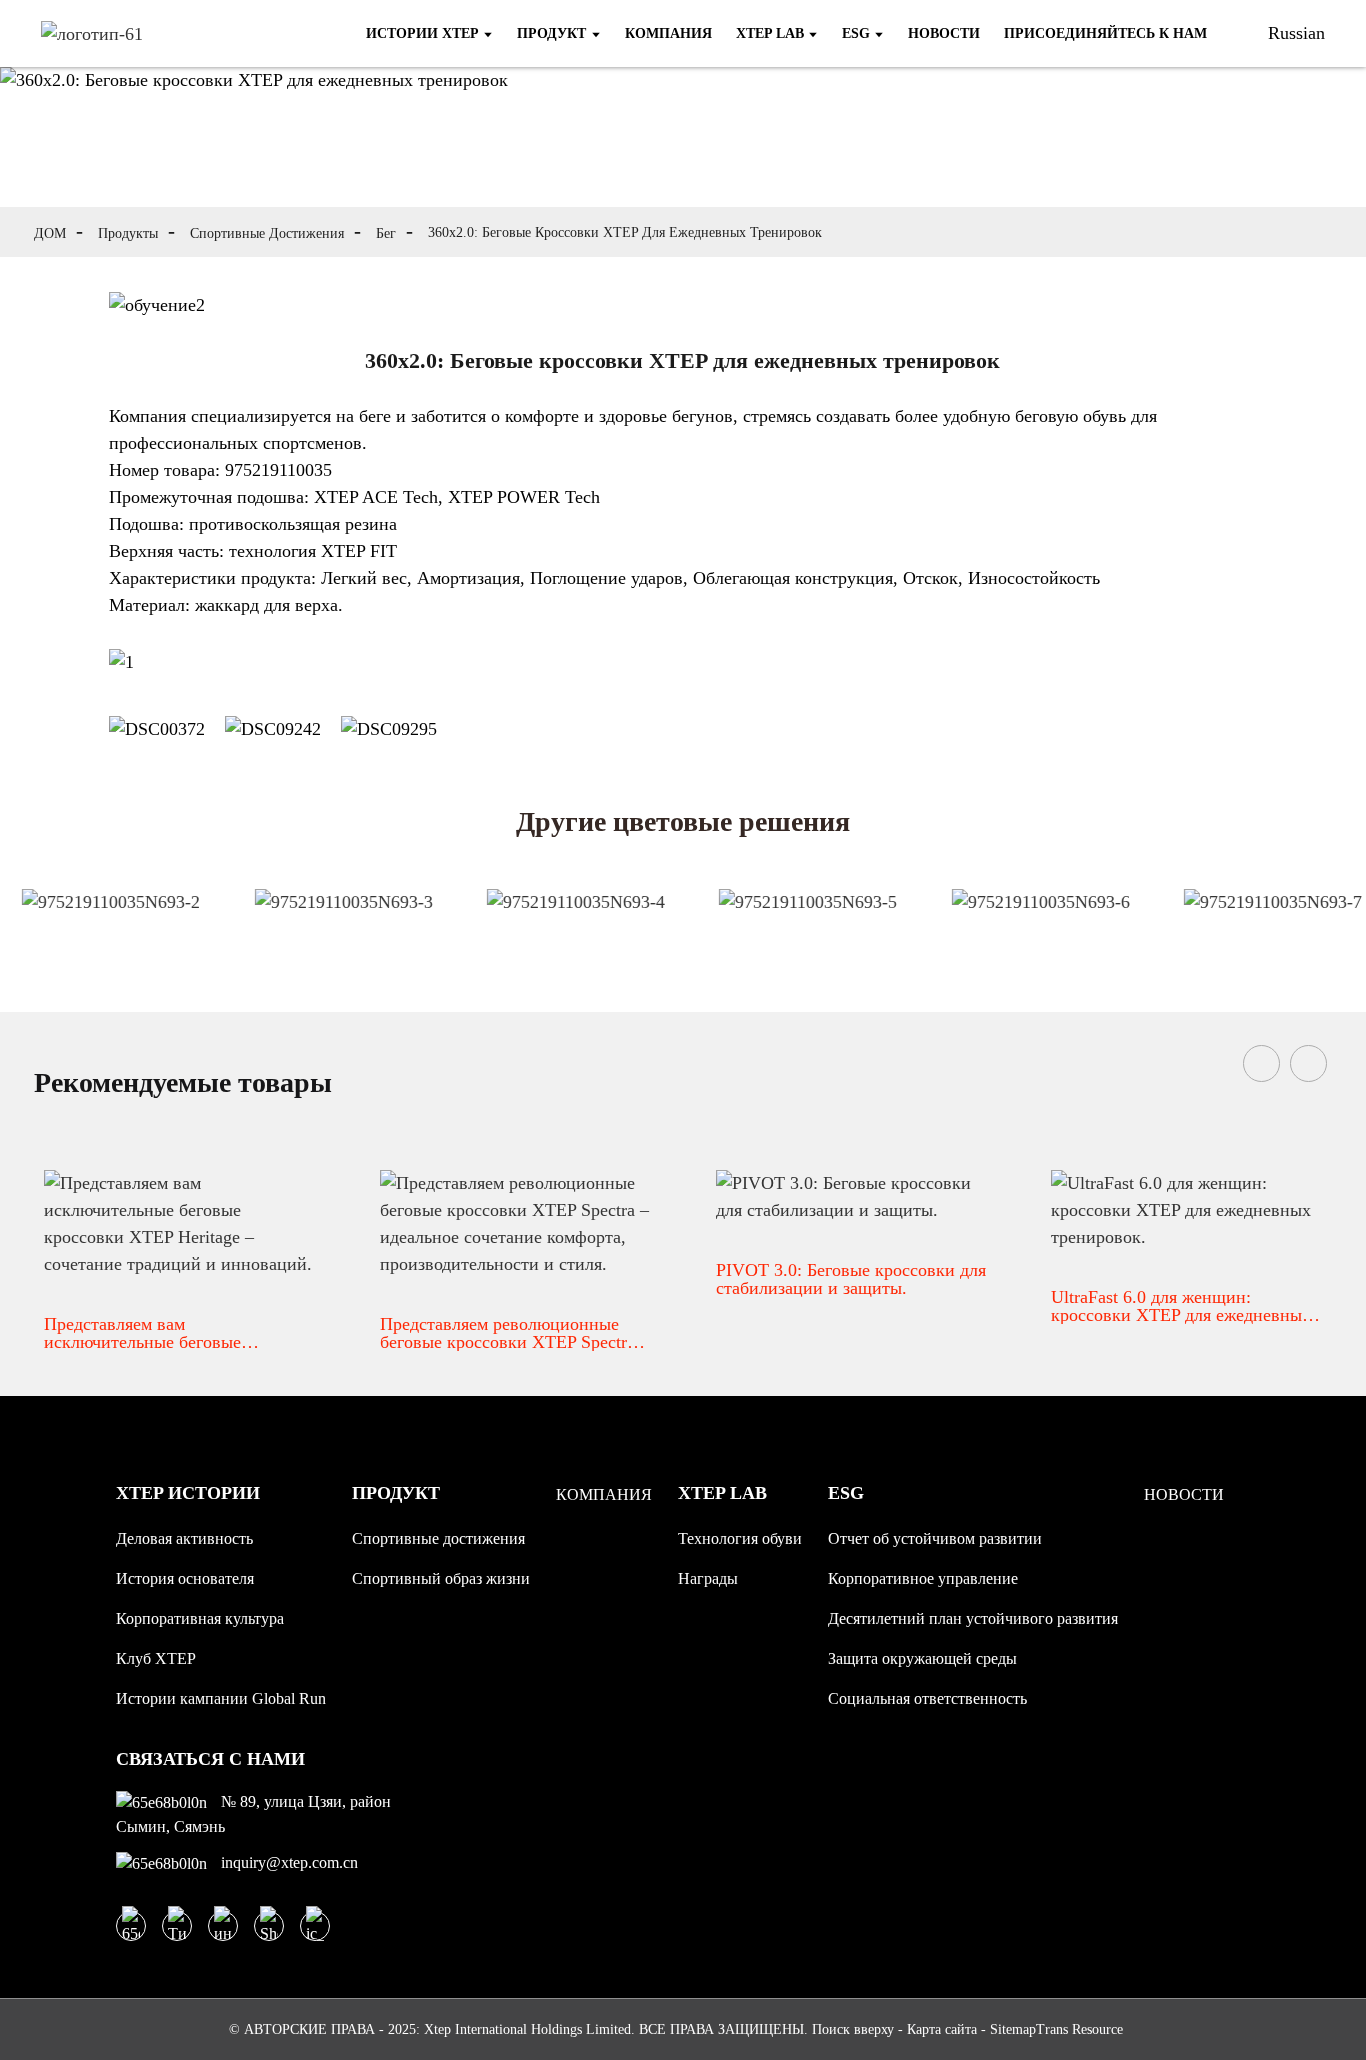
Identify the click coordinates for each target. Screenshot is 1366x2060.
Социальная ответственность (927, 1698)
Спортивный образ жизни (441, 1578)
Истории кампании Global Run (221, 1698)
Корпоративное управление (923, 1578)
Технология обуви (740, 1538)
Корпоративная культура (200, 1618)
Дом (50, 233)
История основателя (185, 1578)
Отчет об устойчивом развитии (935, 1538)
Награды (708, 1578)
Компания (604, 1494)
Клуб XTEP (156, 1658)
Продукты (128, 233)
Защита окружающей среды (922, 1658)
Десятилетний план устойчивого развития (973, 1618)
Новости (1184, 1494)
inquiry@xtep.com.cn (287, 1862)
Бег (386, 233)
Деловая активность (184, 1538)
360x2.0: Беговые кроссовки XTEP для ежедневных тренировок (625, 232)
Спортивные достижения (267, 233)
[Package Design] (102, 921)
